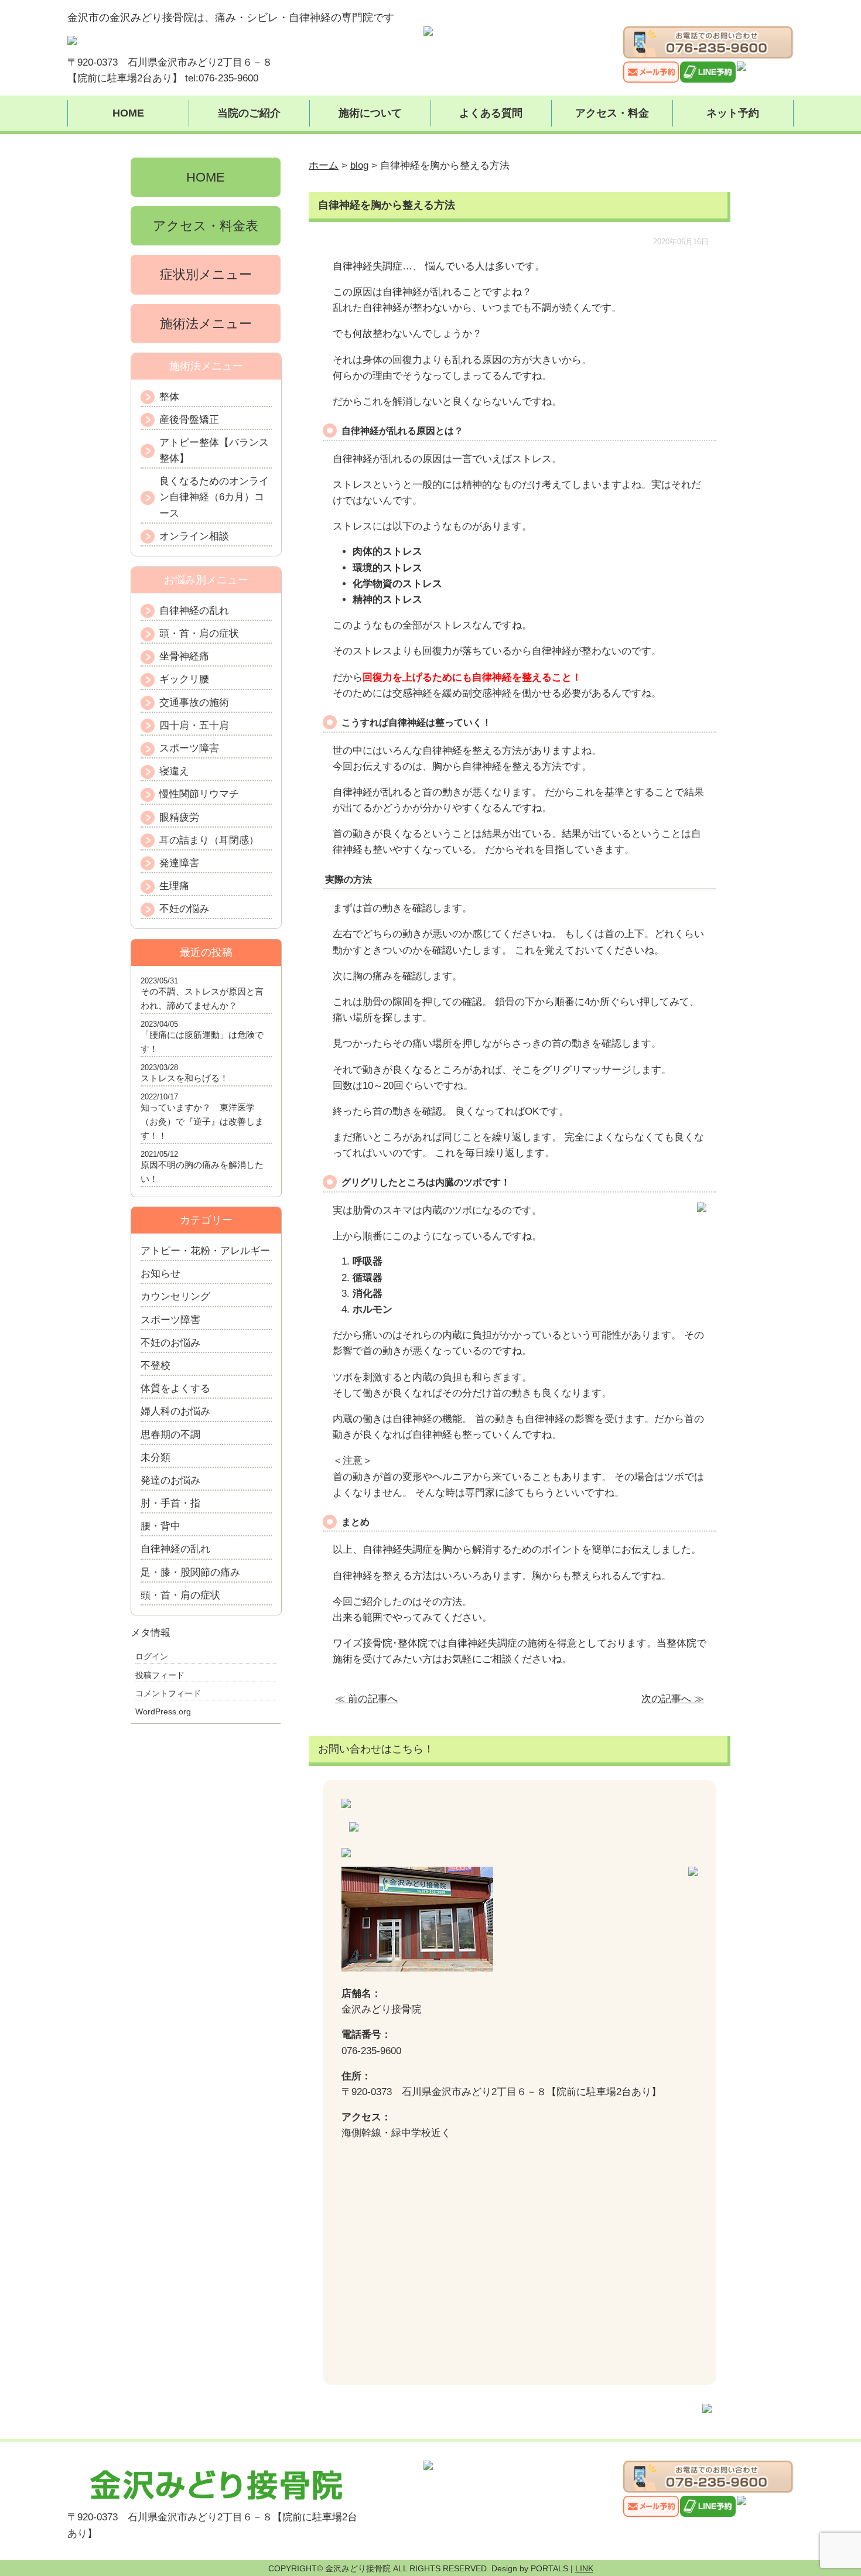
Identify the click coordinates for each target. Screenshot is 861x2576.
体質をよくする (175, 1388)
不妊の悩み (184, 909)
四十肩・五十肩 (194, 725)
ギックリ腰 (184, 679)
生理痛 (174, 886)
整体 (169, 397)
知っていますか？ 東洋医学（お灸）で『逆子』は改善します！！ (202, 1121)
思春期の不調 (170, 1435)
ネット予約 (733, 113)
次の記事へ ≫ (673, 1699)
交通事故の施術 (194, 703)
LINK (584, 2568)
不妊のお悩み (170, 1343)
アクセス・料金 (612, 113)
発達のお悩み (170, 1480)
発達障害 (179, 863)
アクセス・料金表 (206, 226)
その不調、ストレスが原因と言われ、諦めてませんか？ (202, 998)
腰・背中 (160, 1526)
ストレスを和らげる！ (184, 1078)
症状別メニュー (206, 274)
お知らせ (160, 1274)
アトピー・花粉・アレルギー (205, 1251)
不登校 (156, 1366)
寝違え (174, 771)
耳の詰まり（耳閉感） (209, 840)
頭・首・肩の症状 (199, 633)
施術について (370, 113)
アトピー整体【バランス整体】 (214, 450)
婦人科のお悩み (175, 1411)
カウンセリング (175, 1296)
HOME (128, 113)
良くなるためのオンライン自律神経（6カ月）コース (214, 497)
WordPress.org (163, 1711)
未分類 (156, 1458)
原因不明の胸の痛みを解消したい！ (202, 1172)
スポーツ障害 (189, 748)
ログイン (152, 1656)
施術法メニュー (206, 324)
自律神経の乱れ (194, 611)
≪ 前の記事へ (366, 1699)
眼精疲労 (179, 817)
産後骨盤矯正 (189, 420)
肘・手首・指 (170, 1503)
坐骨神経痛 (184, 656)
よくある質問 (491, 113)
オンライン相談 (194, 536)
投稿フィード (160, 1675)
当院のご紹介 (249, 113)
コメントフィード (168, 1693)
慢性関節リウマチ (199, 794)
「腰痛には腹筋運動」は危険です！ (202, 1042)
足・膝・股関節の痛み (190, 1572)
